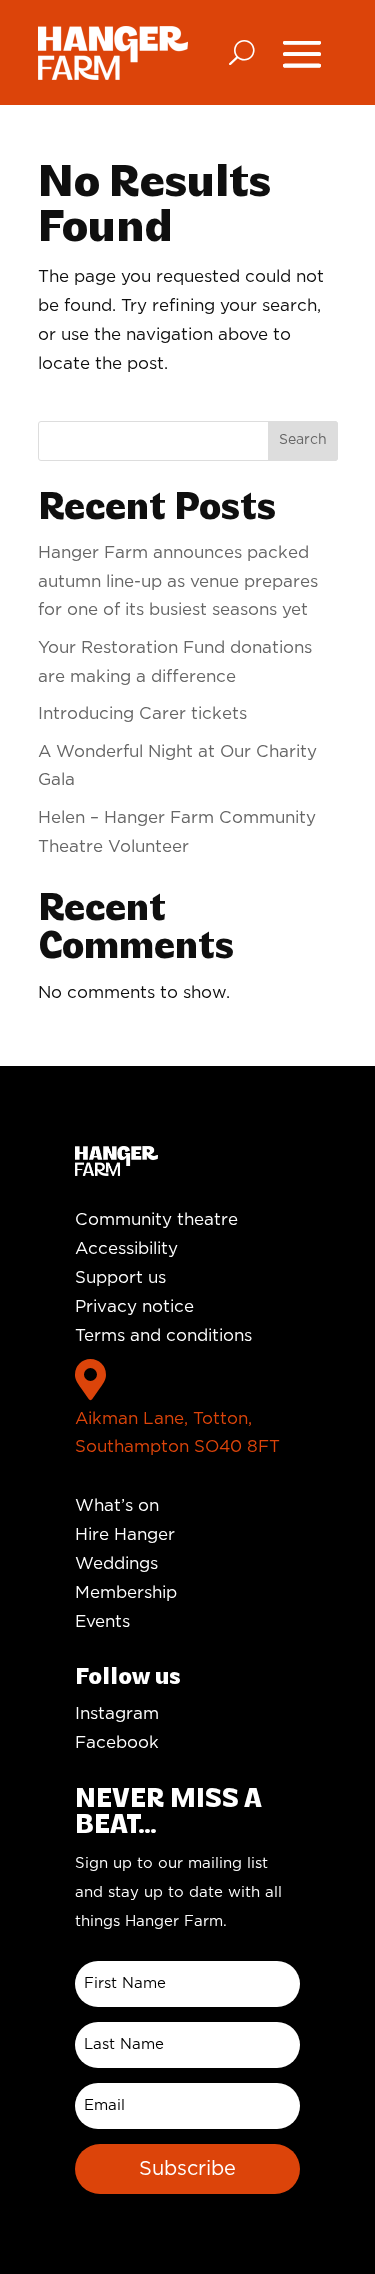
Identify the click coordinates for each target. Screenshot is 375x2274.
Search (303, 440)
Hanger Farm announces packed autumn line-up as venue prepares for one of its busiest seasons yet (178, 581)
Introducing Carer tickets (142, 713)
